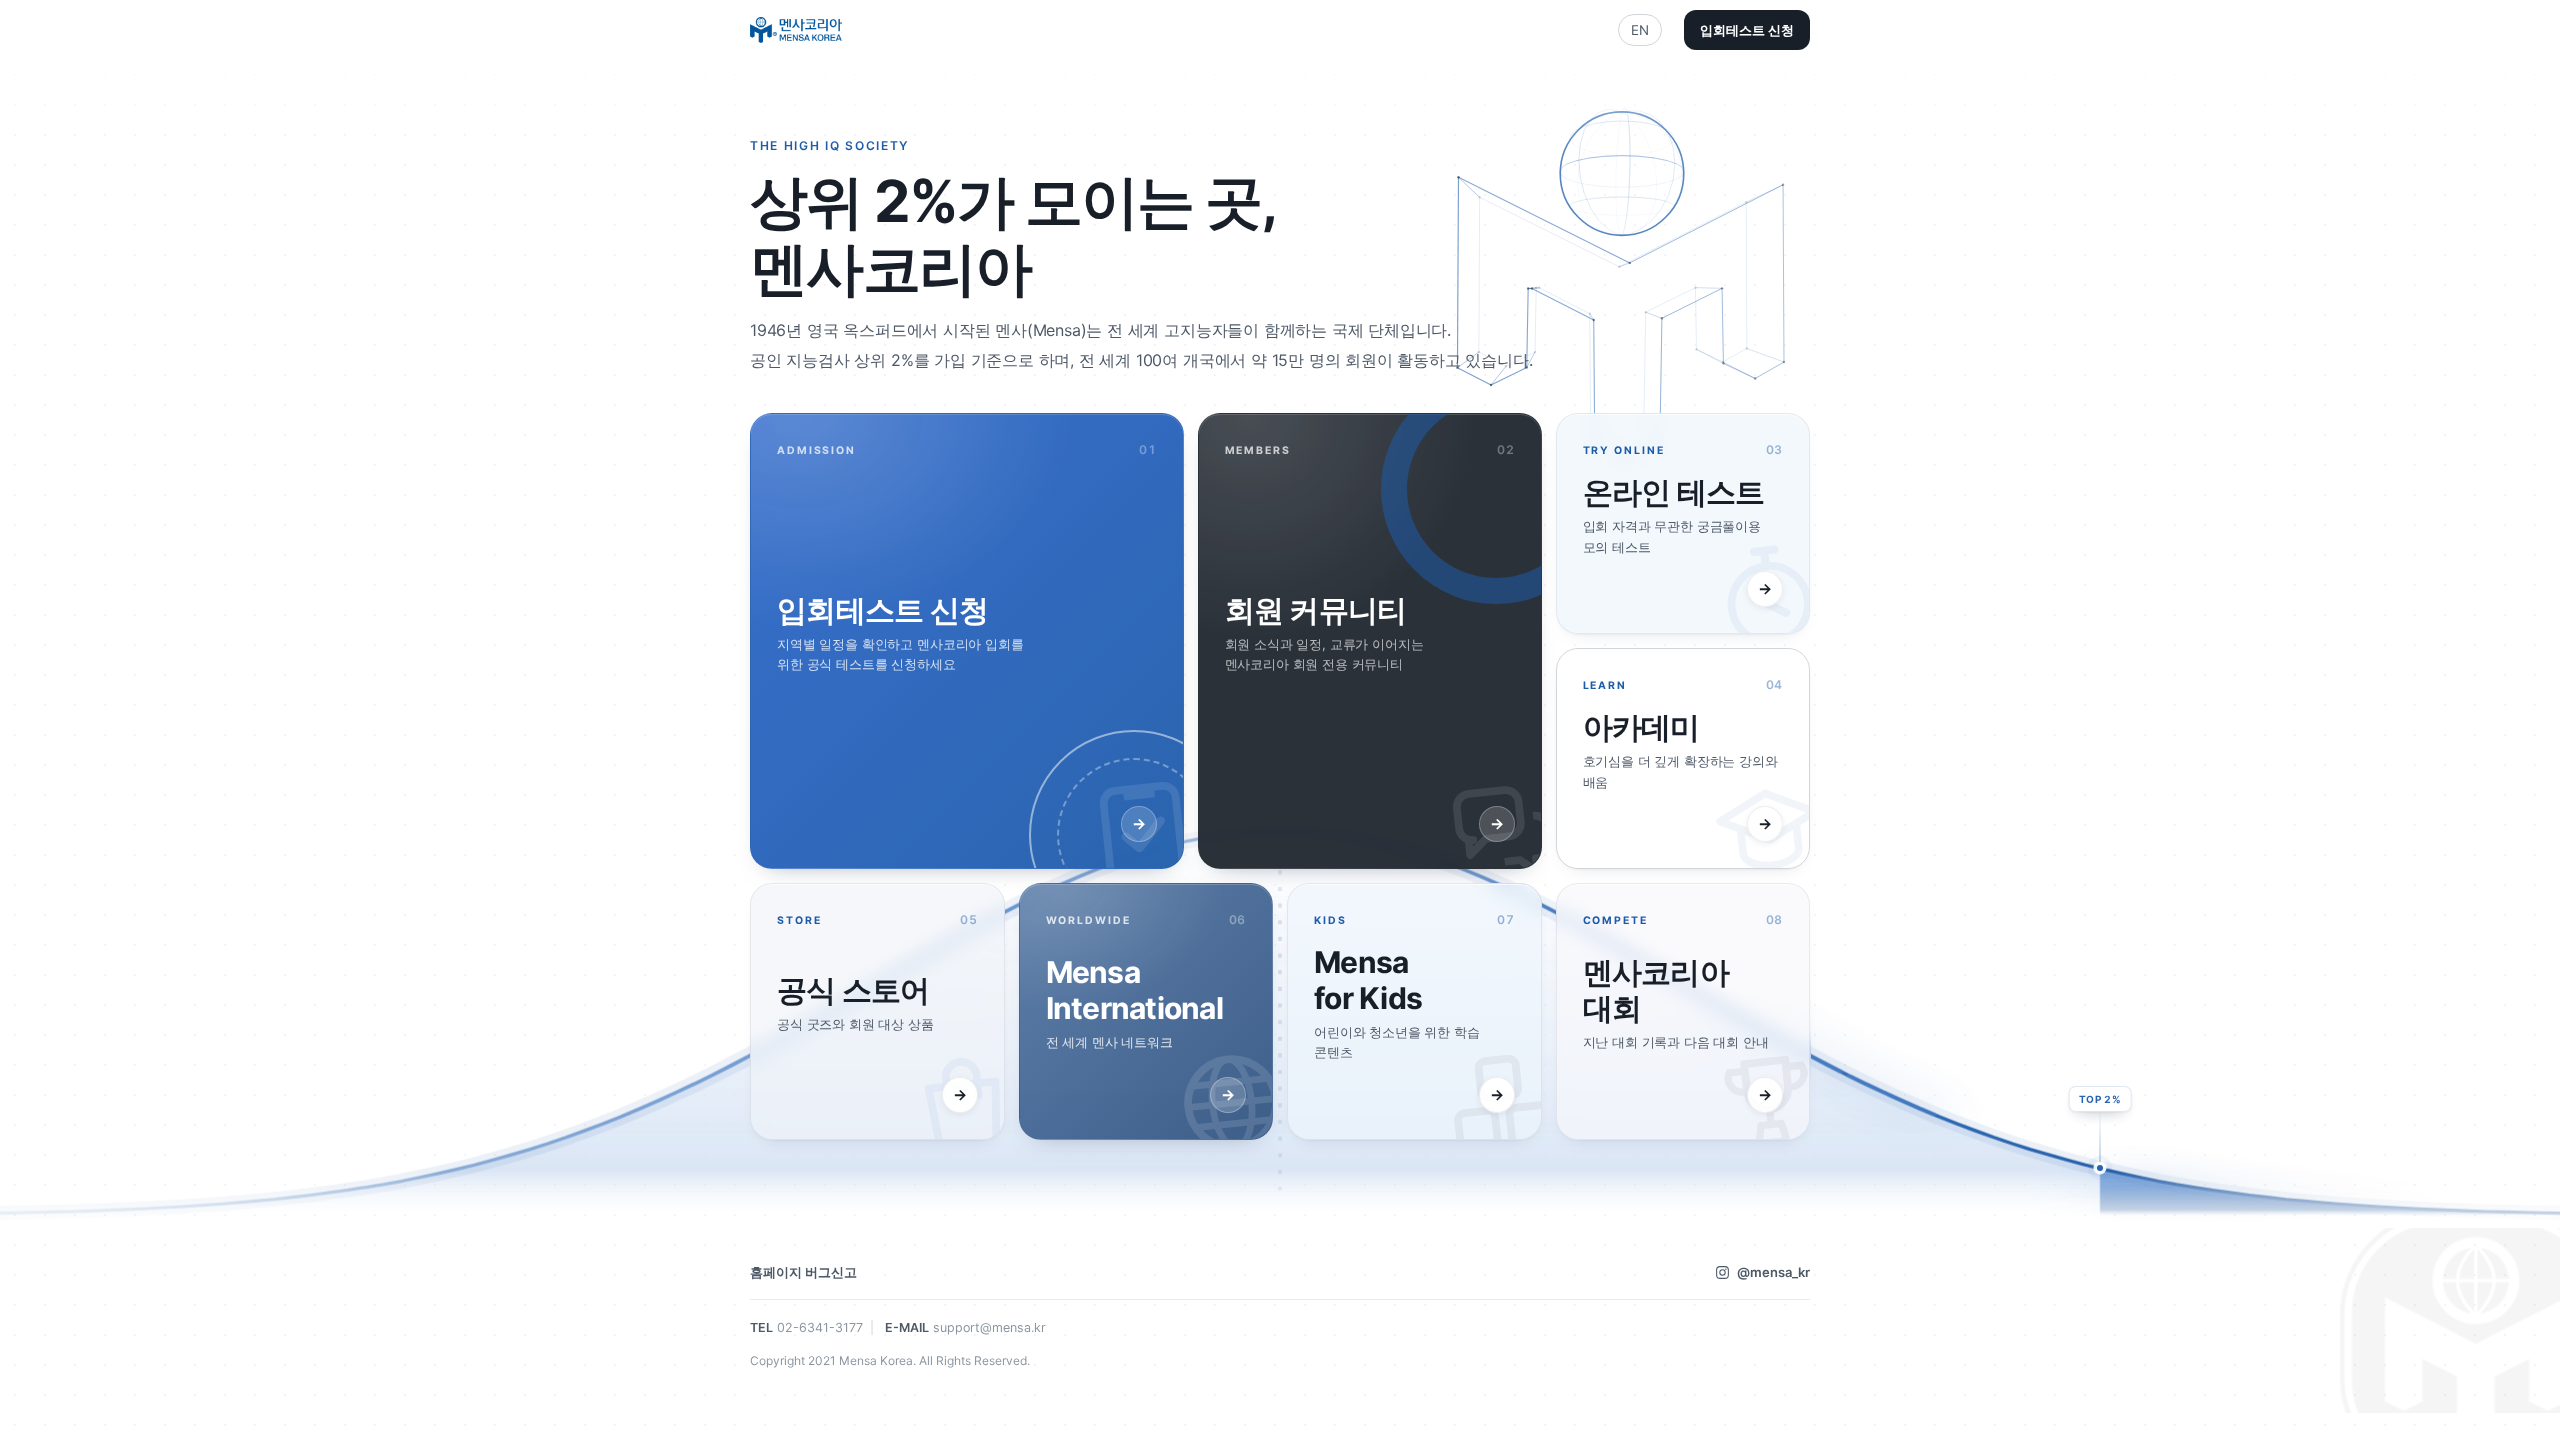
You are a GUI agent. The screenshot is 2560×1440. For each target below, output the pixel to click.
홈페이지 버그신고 (803, 1272)
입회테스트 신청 (1747, 30)
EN (1640, 30)
